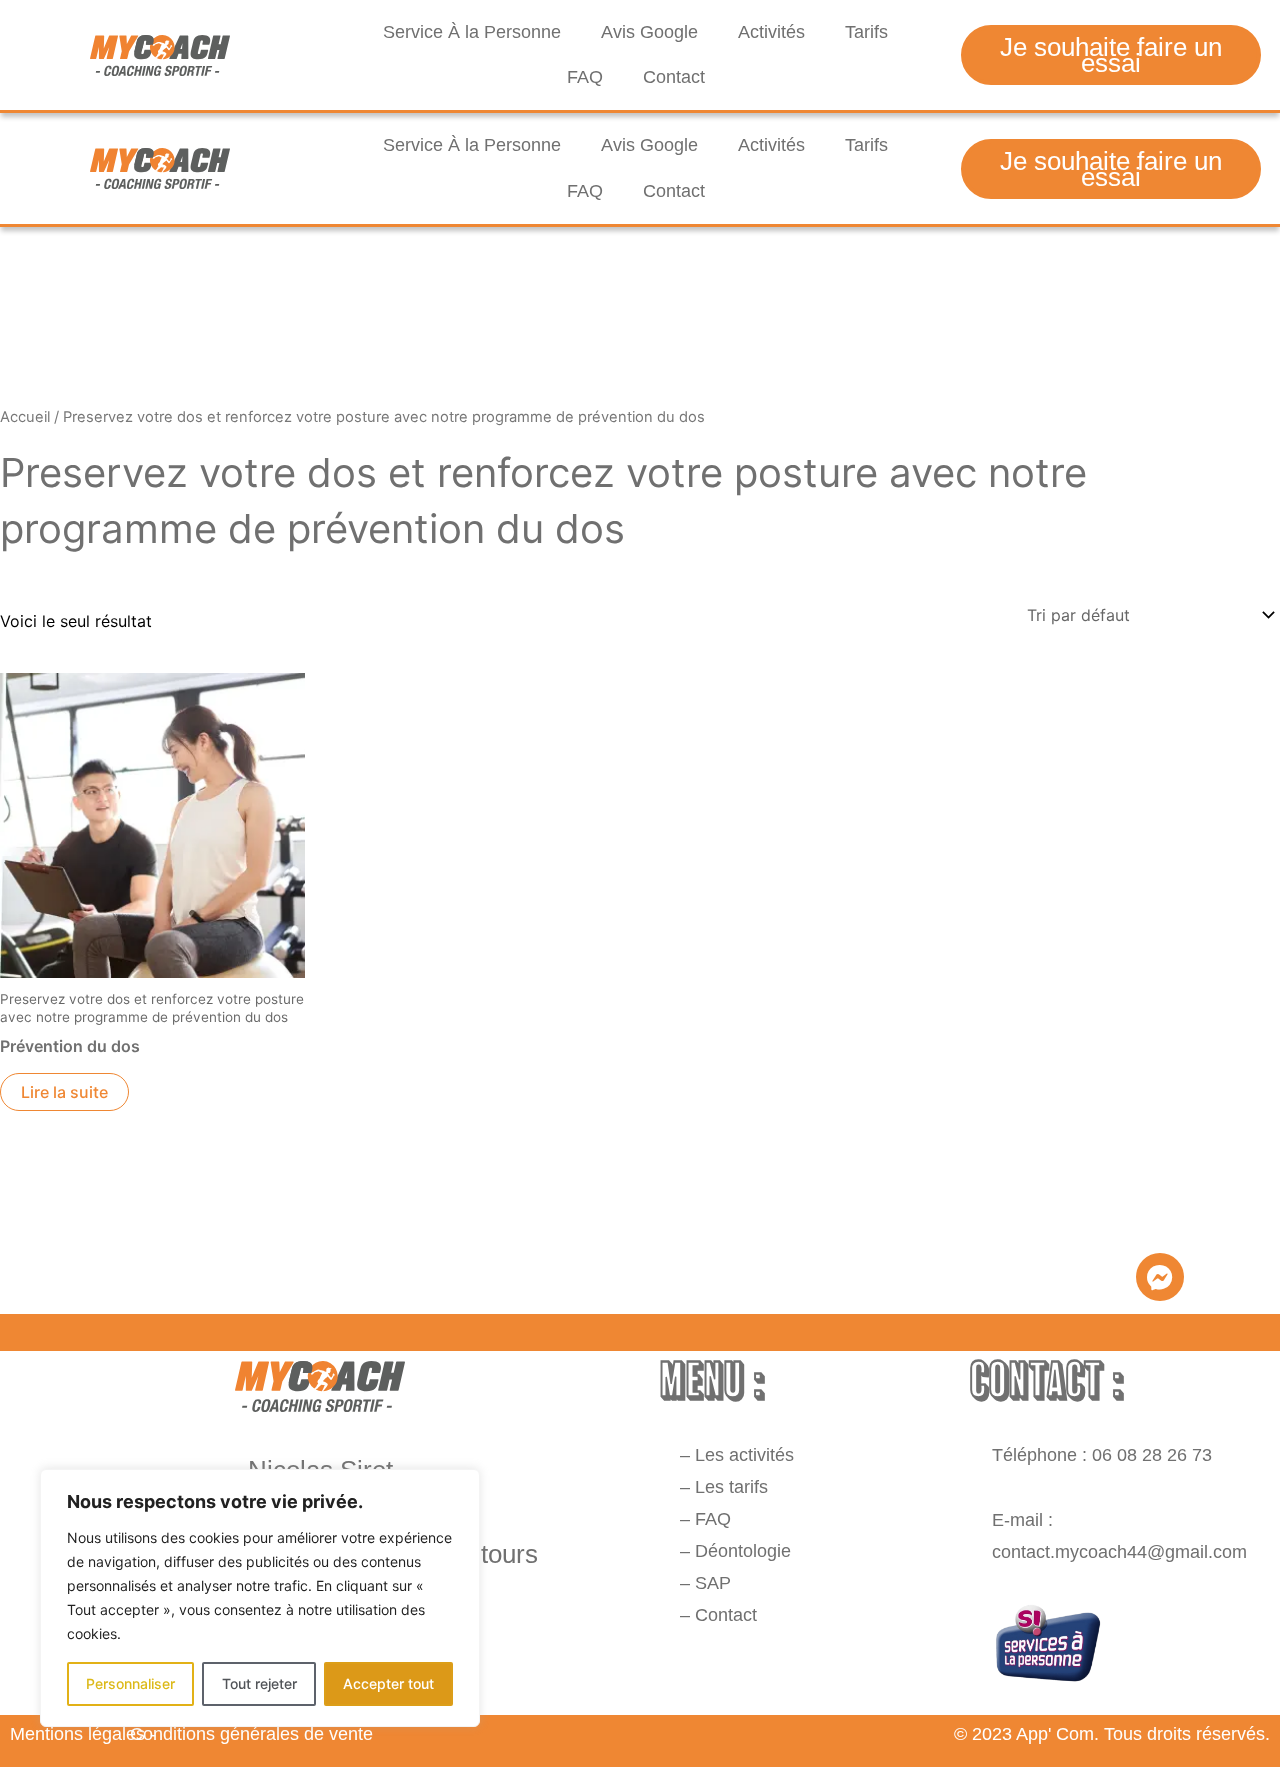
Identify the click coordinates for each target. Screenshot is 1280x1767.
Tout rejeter (259, 1683)
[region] (260, 1598)
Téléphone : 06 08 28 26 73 (1102, 1455)
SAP (713, 1583)
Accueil (25, 417)
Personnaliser (130, 1683)
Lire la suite (64, 1092)
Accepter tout (388, 1683)
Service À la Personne (472, 32)
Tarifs (866, 32)
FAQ (585, 77)
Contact (674, 77)
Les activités (747, 1455)
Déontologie (743, 1551)
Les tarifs (731, 1487)
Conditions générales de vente (251, 1734)
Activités (771, 32)
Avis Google (649, 32)
